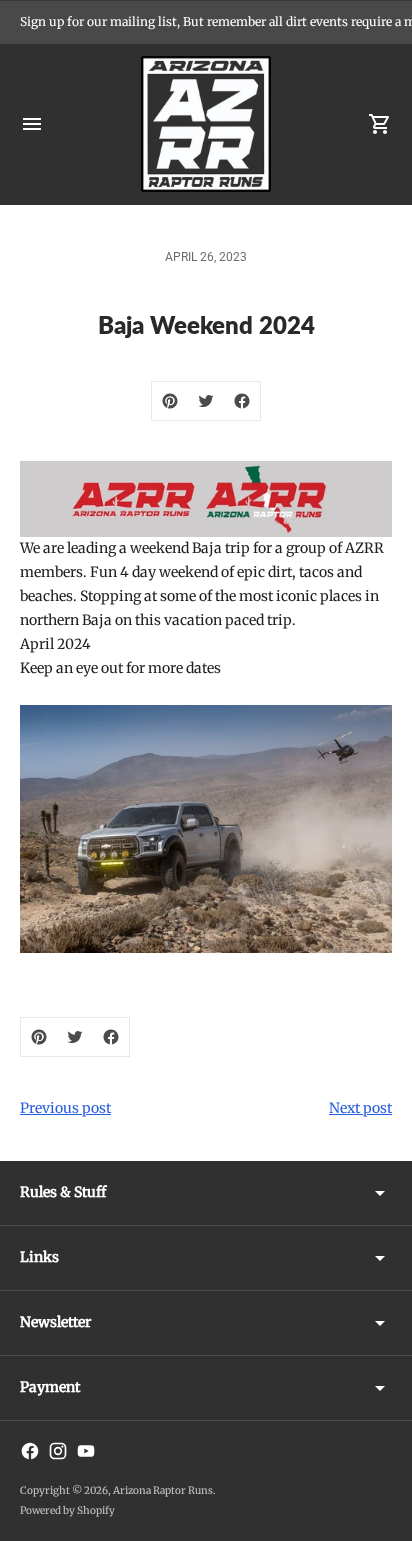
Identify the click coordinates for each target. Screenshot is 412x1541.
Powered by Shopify (67, 1510)
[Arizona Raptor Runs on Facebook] (30, 1451)
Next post (360, 1108)
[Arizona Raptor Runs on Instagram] (58, 1451)
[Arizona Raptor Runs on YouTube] (86, 1451)
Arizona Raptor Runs (163, 1490)
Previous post (65, 1108)
